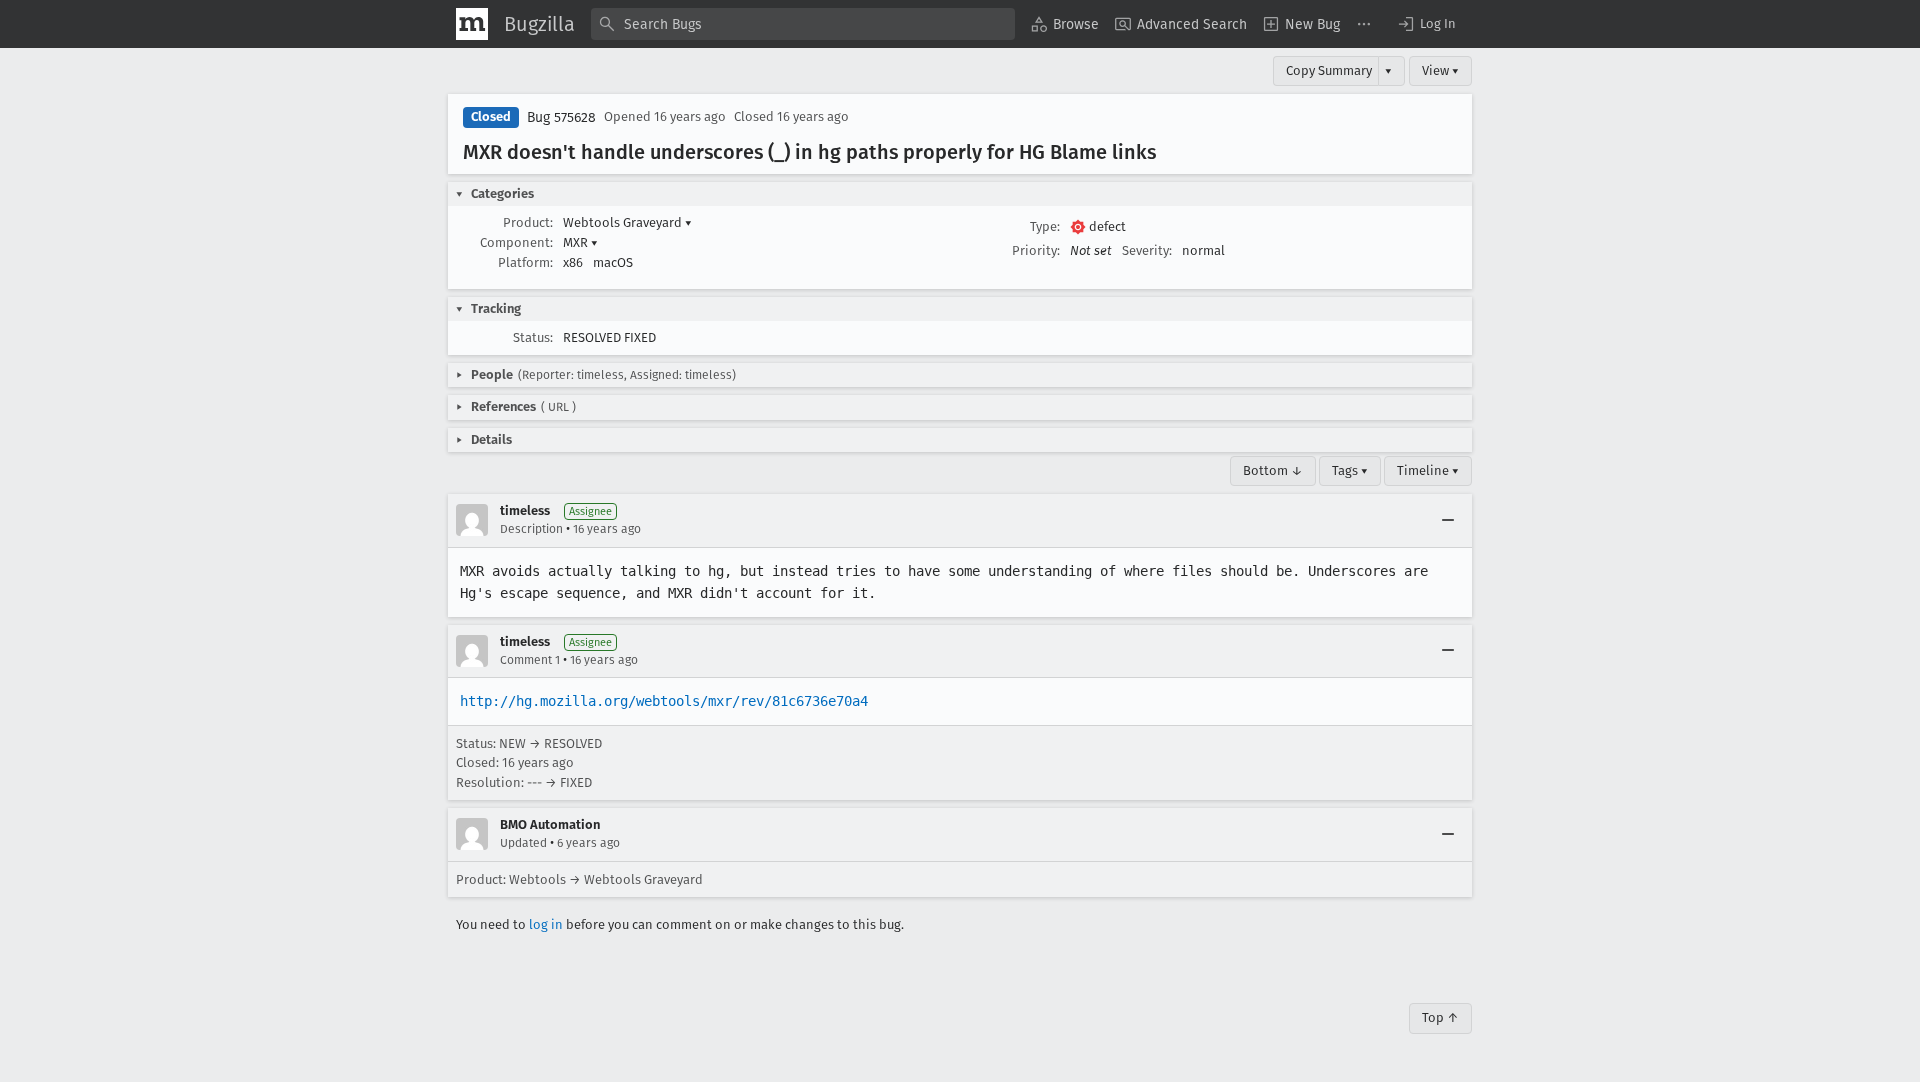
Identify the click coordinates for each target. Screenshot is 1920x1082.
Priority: (1036, 250)
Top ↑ (1440, 1017)
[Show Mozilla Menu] (472, 24)
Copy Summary (1329, 70)
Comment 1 (530, 660)
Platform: (525, 262)
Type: (1045, 226)
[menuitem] (1065, 24)
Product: (528, 222)
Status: (533, 337)
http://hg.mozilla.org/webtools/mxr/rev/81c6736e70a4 (664, 701)
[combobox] (803, 24)
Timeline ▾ (1428, 470)
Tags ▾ (1350, 470)
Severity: (1147, 250)
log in (546, 924)
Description (531, 529)
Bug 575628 (561, 117)
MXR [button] (580, 242)
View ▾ (1440, 70)
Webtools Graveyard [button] (627, 222)
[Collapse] (1448, 520)
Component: (516, 242)
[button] (1426, 24)
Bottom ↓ (1273, 470)
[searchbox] (803, 24)
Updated (523, 843)
